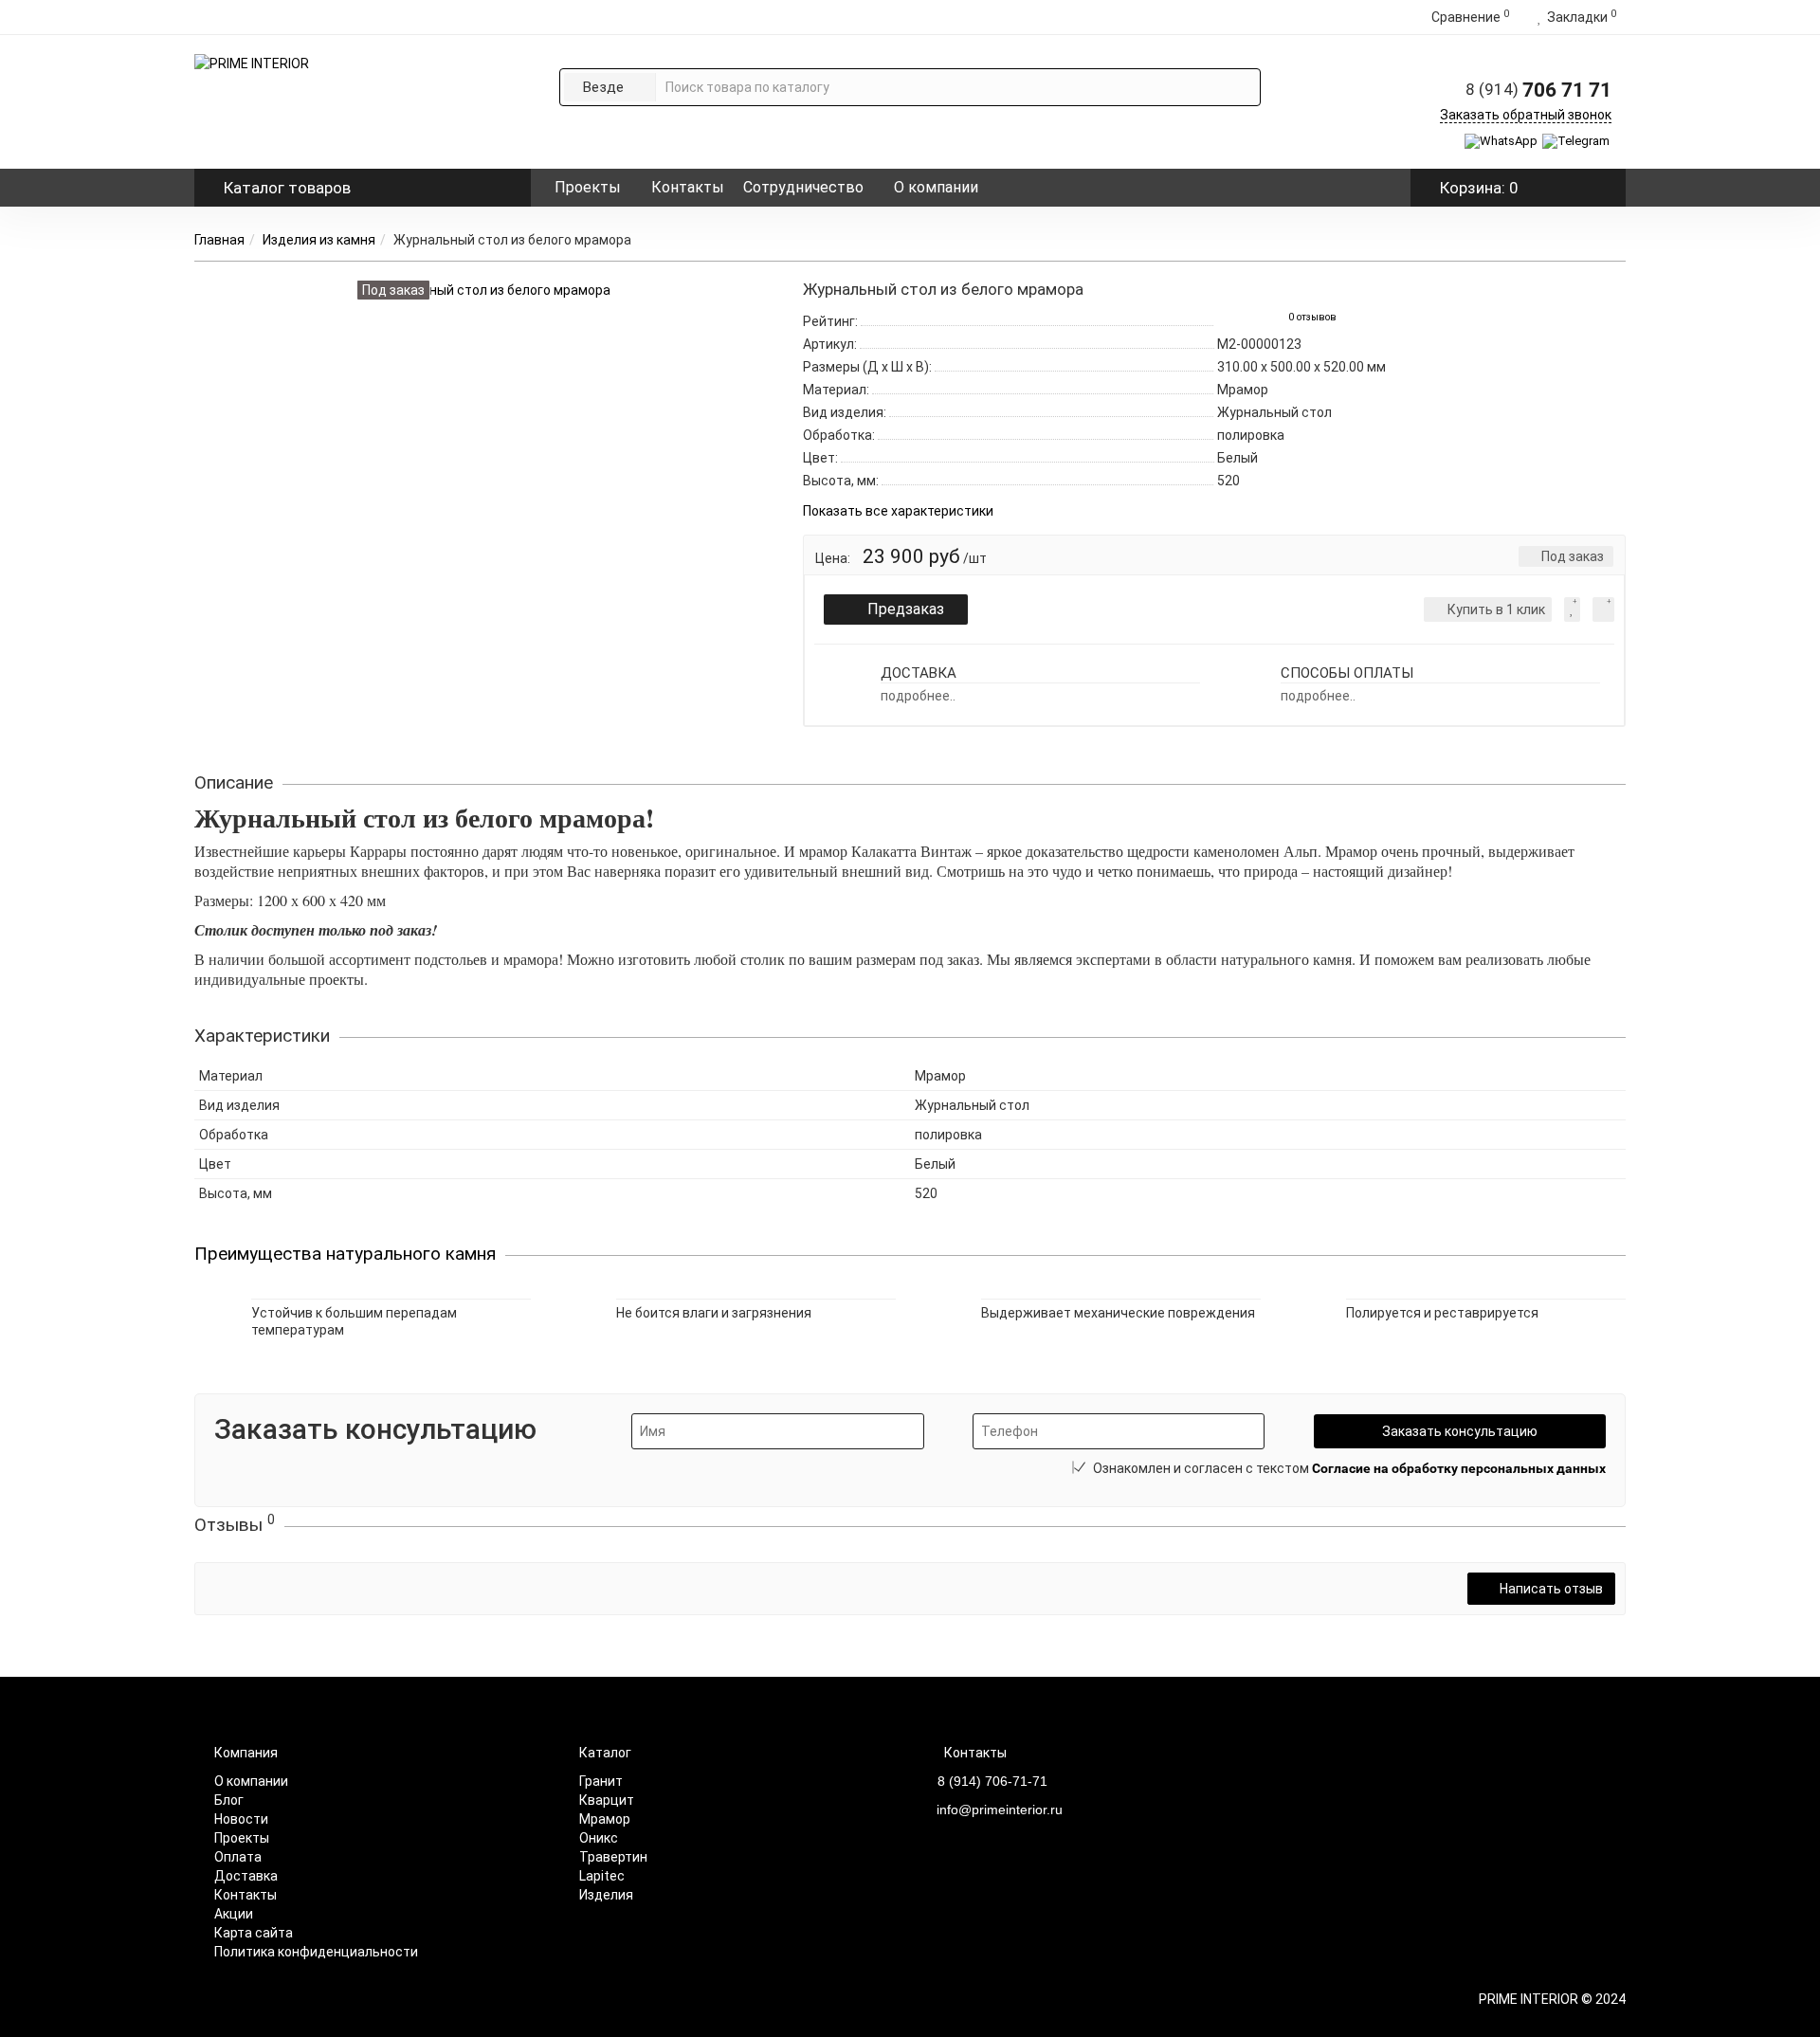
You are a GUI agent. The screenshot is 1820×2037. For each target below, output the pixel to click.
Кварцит (607, 1800)
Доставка (246, 1876)
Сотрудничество (803, 187)
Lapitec (602, 1876)
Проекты (588, 187)
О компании (936, 187)
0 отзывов (1312, 317)
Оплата (238, 1857)
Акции (234, 1914)
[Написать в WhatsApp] (1502, 141)
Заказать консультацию (1460, 1431)
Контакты (688, 187)
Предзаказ (906, 609)
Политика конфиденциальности (316, 1952)
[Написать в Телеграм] (1577, 141)
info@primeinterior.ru (1000, 1810)
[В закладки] (1572, 609)
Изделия (606, 1895)
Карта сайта (254, 1933)
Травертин (613, 1857)
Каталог (287, 188)
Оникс (599, 1838)
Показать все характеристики (898, 511)
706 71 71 (1538, 90)
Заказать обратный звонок (1526, 115)
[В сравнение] (1603, 609)
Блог (229, 1800)
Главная (219, 240)
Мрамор (605, 1819)
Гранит (601, 1781)
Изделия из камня (319, 240)
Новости (241, 1819)
